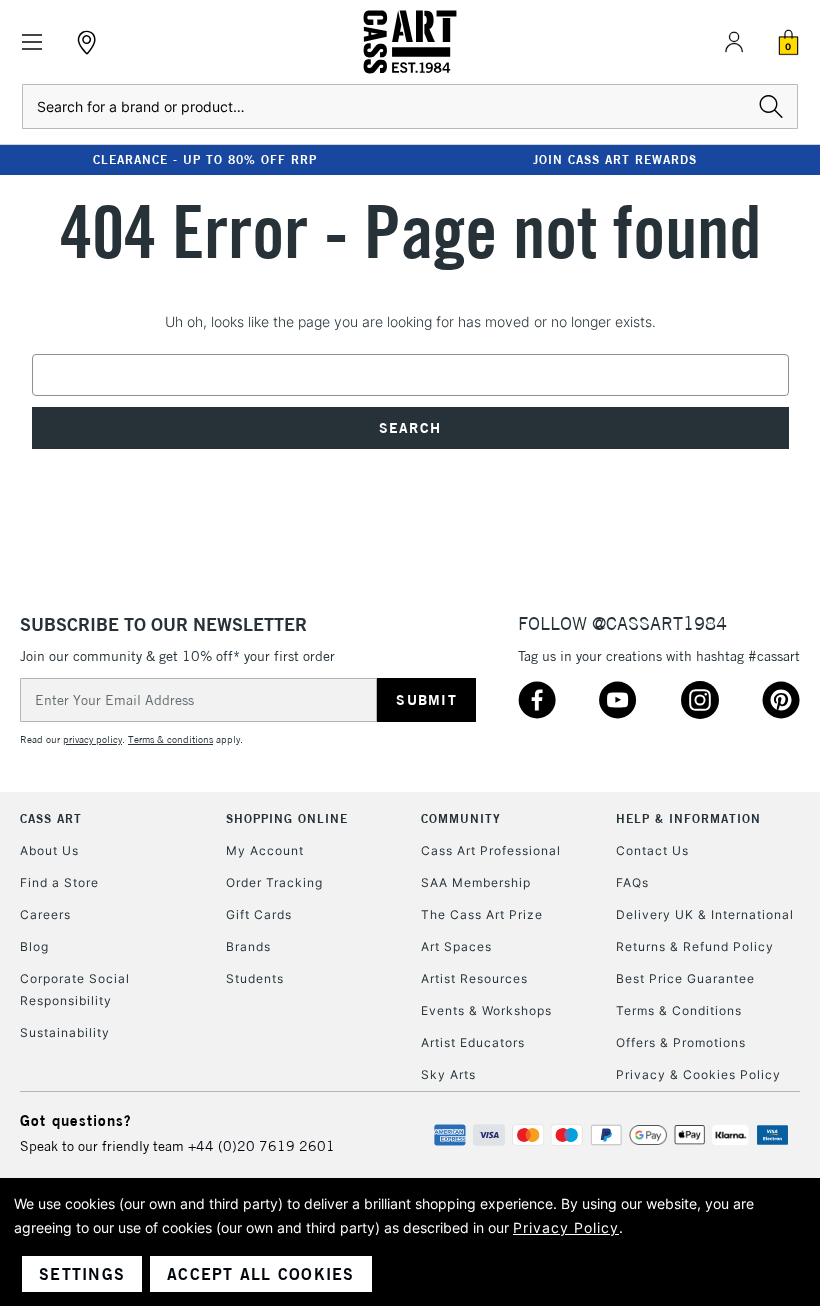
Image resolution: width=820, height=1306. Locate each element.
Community (461, 818)
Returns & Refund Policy (695, 946)
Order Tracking (274, 882)
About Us (49, 850)
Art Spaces (456, 946)
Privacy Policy (566, 1227)
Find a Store (59, 882)
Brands (248, 946)
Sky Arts (448, 1074)
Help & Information (688, 818)
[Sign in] (734, 42)
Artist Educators (473, 1042)
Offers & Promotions (681, 1042)
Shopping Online (287, 818)
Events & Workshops (486, 1010)
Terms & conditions (170, 739)
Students (255, 978)
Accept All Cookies (261, 1274)
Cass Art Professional (491, 850)
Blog (34, 946)
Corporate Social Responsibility (75, 989)
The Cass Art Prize (482, 914)
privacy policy (92, 739)
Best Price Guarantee (685, 978)
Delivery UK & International (705, 914)
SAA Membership (476, 882)
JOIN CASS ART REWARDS (615, 159)
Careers (45, 914)
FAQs (632, 882)
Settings (82, 1274)
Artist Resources (474, 978)
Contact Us (652, 850)
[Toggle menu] (32, 42)
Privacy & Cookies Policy (698, 1074)
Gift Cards (259, 914)
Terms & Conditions (679, 1010)
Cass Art (51, 818)
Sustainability (65, 1032)
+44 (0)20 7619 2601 (261, 1146)
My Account (265, 850)
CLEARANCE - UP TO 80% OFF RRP (205, 159)
